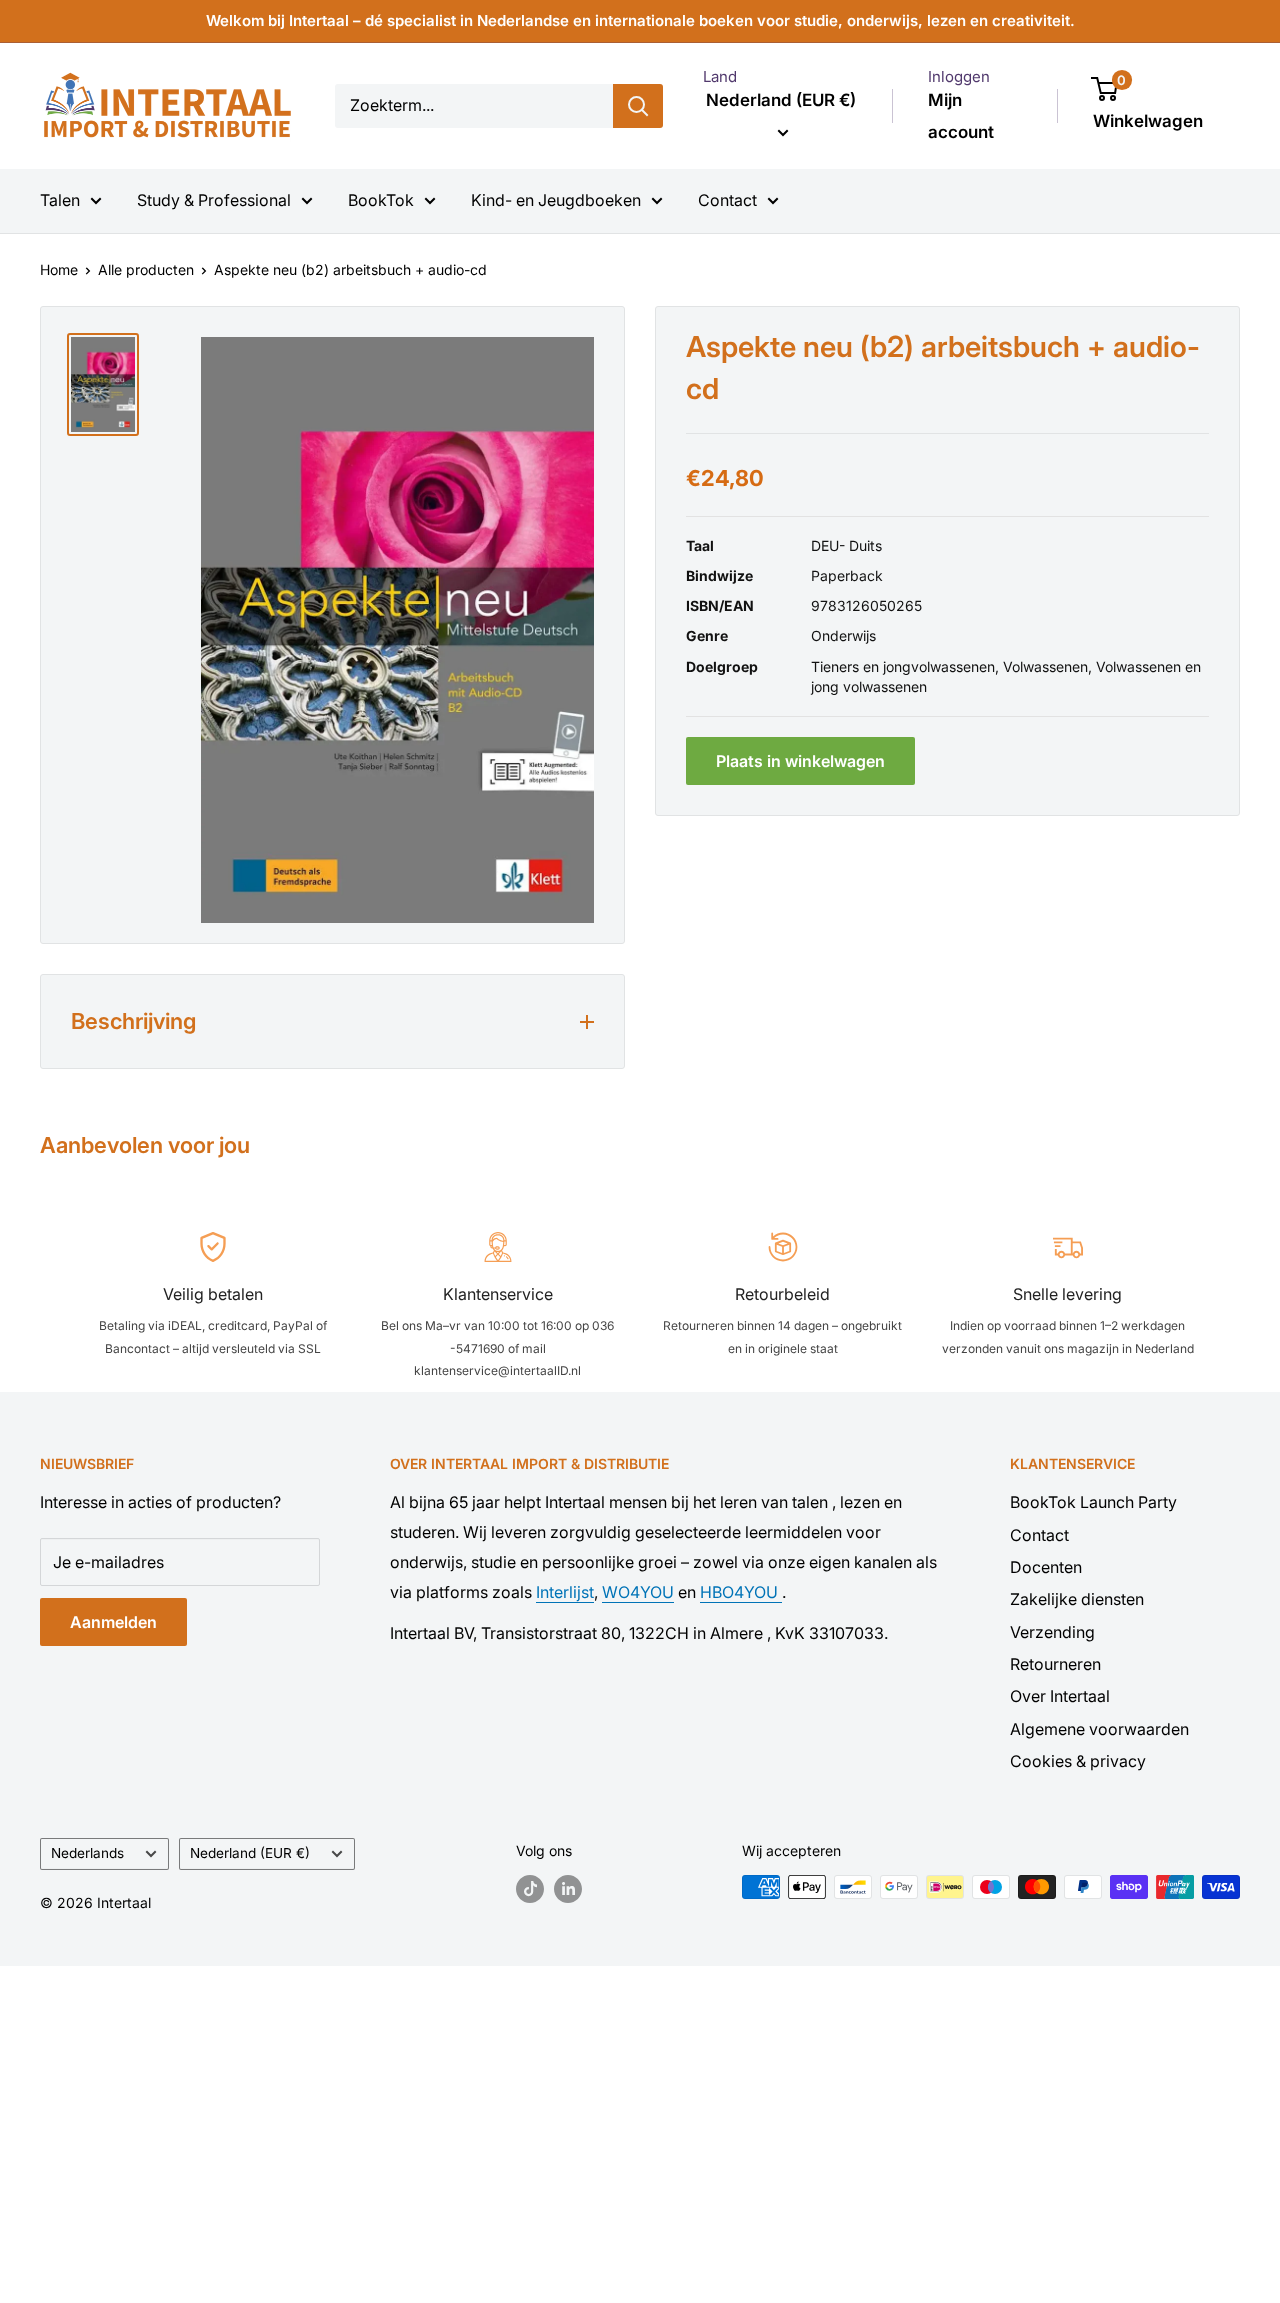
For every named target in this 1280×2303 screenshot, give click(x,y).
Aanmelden (113, 1622)
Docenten (1046, 1567)
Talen (60, 200)
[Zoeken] (638, 106)
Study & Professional (214, 200)
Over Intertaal (1060, 1696)
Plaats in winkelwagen (800, 761)
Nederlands (87, 1853)
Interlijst (565, 1592)
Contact (727, 200)
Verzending (1052, 1632)
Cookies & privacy (1078, 1761)
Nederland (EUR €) (250, 1853)
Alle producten (146, 269)
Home (59, 269)
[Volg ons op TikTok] (530, 1889)
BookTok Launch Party (1093, 1502)
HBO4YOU (741, 1592)
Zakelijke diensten (1077, 1599)
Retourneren (1055, 1664)
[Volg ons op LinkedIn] (568, 1889)
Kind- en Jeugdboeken (556, 200)
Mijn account (961, 116)
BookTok (381, 200)
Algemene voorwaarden (1099, 1729)
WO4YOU (638, 1592)
